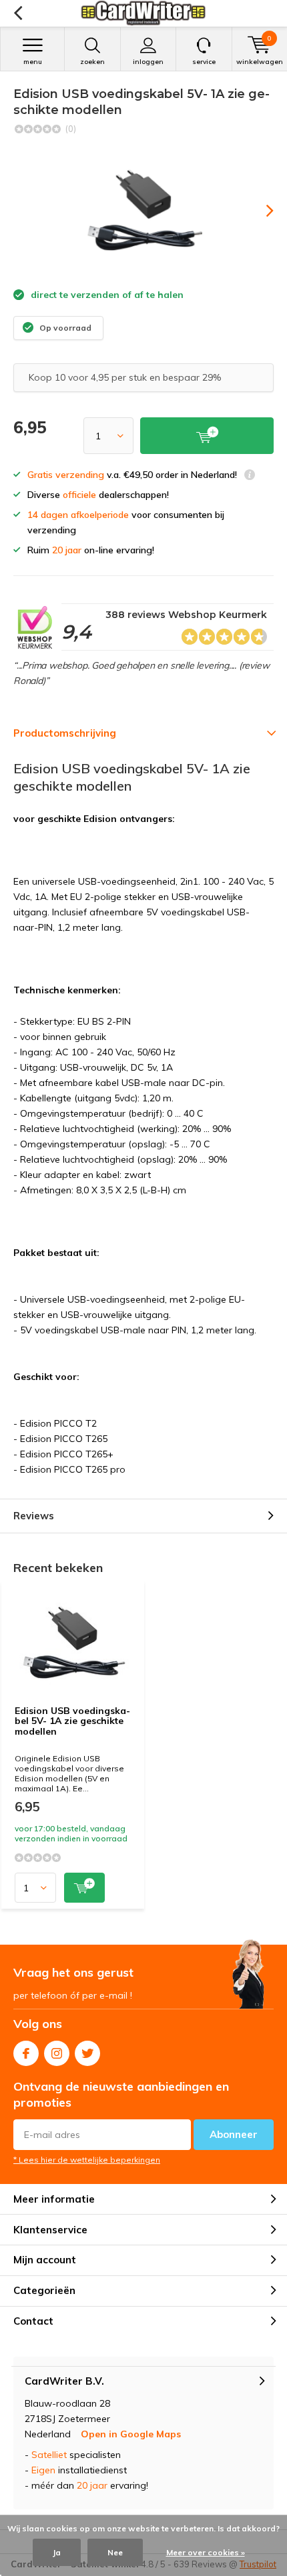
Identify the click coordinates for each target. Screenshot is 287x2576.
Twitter (87, 2053)
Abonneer (234, 2134)
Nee (115, 2552)
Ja (57, 2552)
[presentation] (260, 211)
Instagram (57, 2053)
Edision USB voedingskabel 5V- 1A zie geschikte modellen (72, 1721)
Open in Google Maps (131, 2434)
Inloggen (148, 62)
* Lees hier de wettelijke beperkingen (87, 2160)
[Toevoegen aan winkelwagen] (84, 1888)
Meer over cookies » (206, 2552)
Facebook (26, 2053)
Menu (33, 62)
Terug (18, 13)
